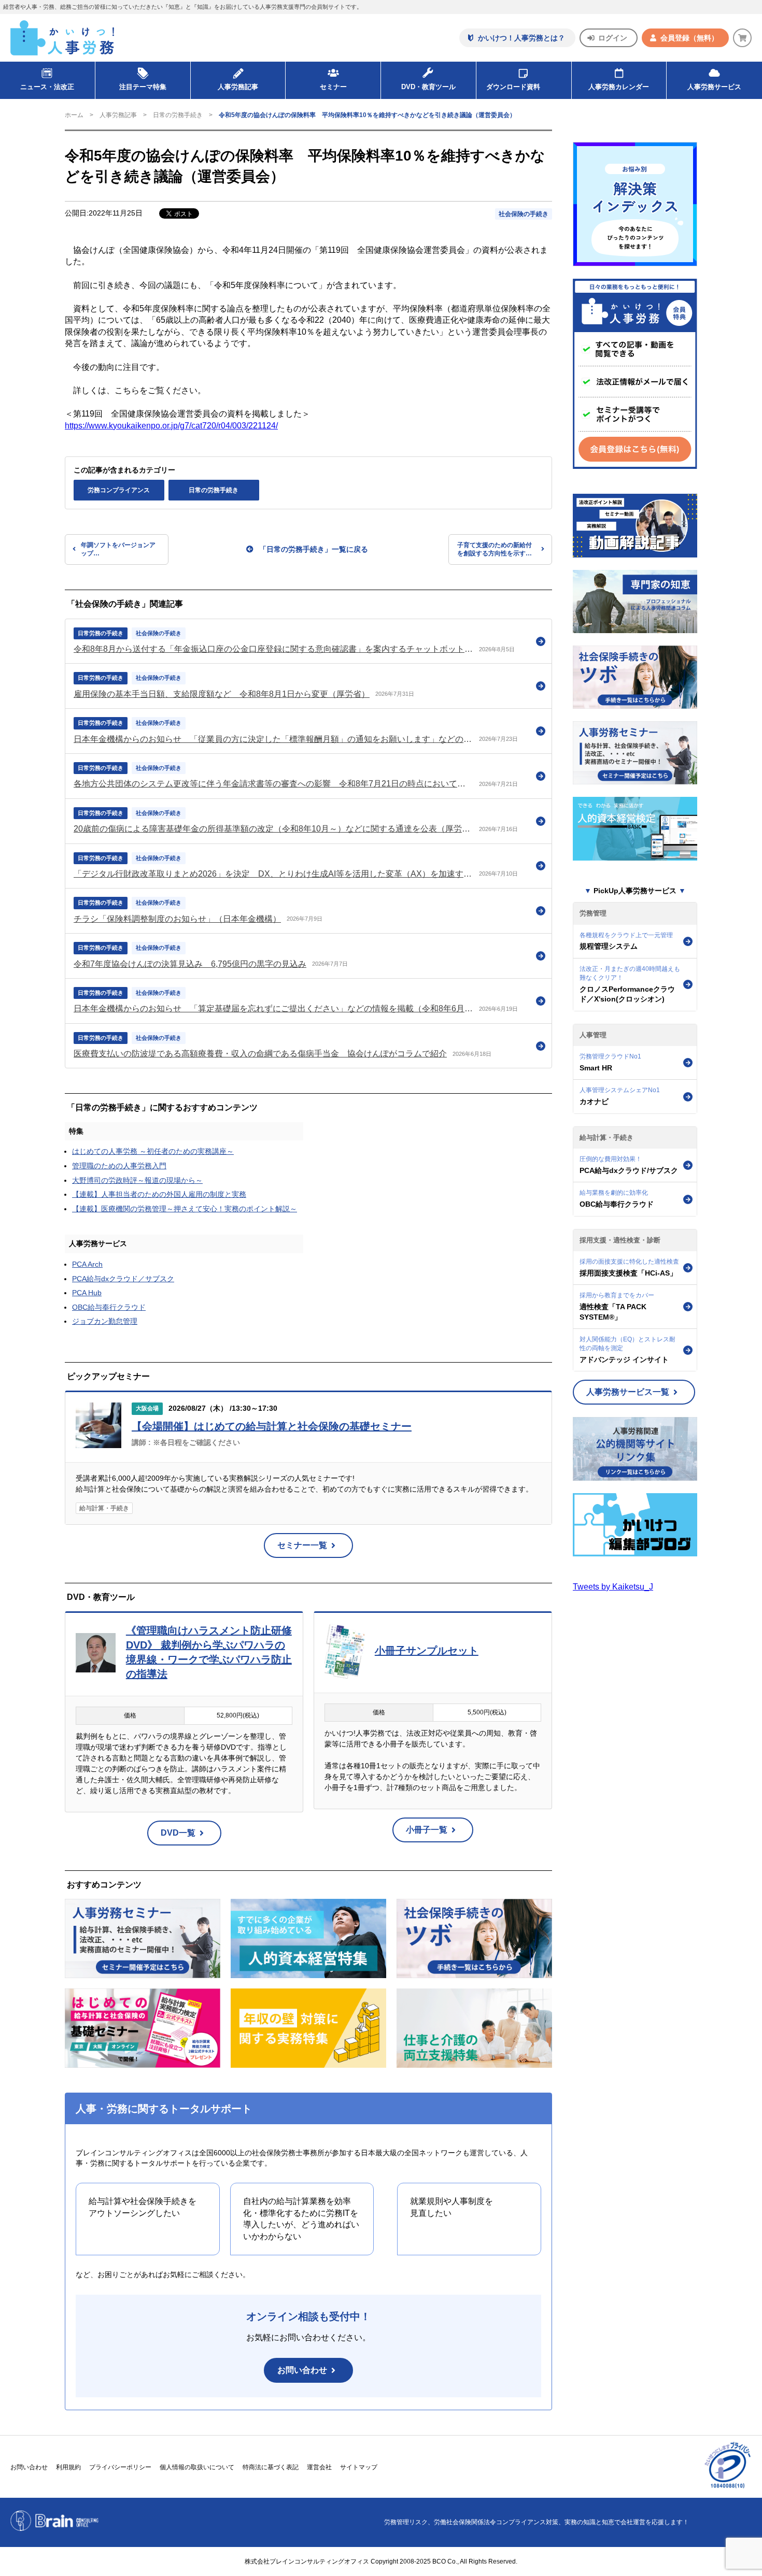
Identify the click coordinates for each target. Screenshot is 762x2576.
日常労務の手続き (101, 633)
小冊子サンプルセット (427, 1651)
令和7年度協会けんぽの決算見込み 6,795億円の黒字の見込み (190, 964)
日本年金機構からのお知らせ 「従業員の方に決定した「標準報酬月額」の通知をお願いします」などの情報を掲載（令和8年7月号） (273, 739)
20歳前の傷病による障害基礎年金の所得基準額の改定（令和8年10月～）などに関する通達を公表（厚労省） (273, 829)
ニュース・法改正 (47, 87)
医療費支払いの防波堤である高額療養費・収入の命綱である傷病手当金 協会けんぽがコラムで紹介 (260, 1054)
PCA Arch (87, 1264)
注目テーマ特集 (143, 87)
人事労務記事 (238, 87)
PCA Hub (87, 1293)
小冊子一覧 (427, 1830)
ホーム (74, 115)
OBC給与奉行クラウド (109, 1307)
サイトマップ (359, 2467)
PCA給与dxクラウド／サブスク (123, 1279)
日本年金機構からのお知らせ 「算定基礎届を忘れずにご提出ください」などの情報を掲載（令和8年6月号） (273, 1008)
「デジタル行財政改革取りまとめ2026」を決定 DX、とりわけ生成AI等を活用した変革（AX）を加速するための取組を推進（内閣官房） (273, 874)
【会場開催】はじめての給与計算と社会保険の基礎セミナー (272, 1426)
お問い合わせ (302, 2370)
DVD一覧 (178, 1833)
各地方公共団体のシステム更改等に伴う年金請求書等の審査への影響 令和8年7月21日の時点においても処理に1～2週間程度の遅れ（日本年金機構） (273, 784)
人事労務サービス (714, 87)
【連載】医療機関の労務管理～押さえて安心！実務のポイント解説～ (185, 1209)
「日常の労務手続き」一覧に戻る (314, 549)
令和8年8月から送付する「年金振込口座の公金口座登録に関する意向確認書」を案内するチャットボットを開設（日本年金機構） (273, 649)
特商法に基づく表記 (271, 2467)
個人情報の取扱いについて (197, 2467)
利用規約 (68, 2467)
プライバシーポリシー (120, 2467)
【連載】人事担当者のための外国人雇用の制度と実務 (159, 1194)
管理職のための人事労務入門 (119, 1166)
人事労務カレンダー (619, 87)
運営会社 (319, 2467)
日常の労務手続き (178, 115)
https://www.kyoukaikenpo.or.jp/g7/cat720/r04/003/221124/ (171, 426)
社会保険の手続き (524, 214)
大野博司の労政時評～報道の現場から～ (137, 1180)
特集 (76, 1131)
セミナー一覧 (302, 1545)
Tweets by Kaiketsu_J (613, 1587)
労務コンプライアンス (119, 490)
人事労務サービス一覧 (628, 1392)
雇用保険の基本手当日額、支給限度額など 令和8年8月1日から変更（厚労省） (222, 694)
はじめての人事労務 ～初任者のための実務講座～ (153, 1151)
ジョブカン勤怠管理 (105, 1321)
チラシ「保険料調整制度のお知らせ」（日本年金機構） (177, 919)
